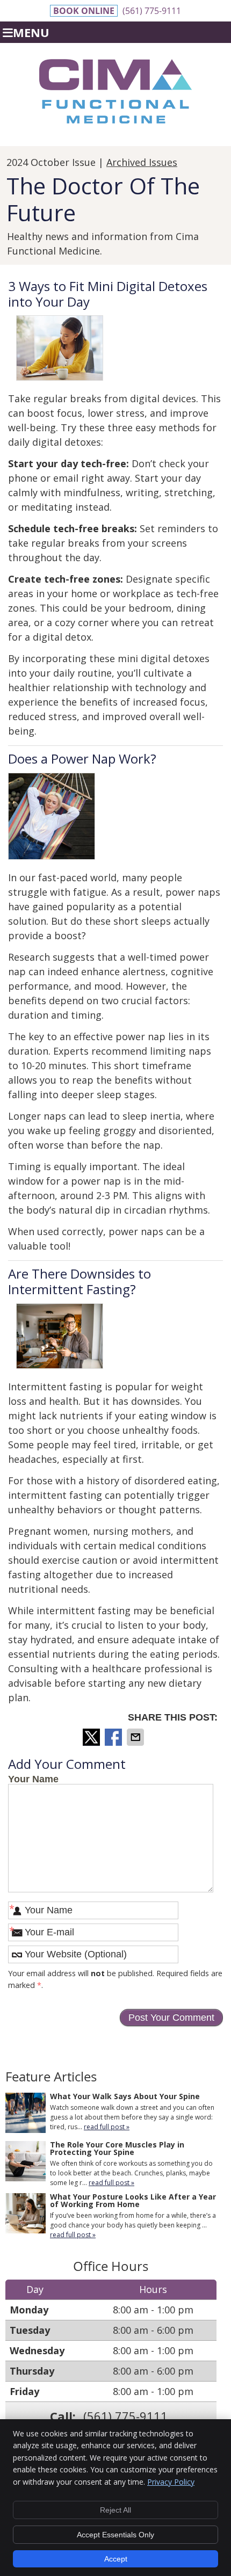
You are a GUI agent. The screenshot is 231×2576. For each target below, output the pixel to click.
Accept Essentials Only (115, 2535)
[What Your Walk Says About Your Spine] (26, 2114)
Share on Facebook (114, 1737)
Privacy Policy (171, 2482)
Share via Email (136, 1737)
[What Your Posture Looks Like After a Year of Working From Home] (26, 2215)
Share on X (92, 1737)
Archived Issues (142, 162)
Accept (116, 2559)
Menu (31, 32)
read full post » (107, 2127)
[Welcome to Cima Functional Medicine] (115, 120)
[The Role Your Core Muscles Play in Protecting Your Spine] (26, 2163)
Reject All (115, 2510)
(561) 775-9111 (152, 11)
